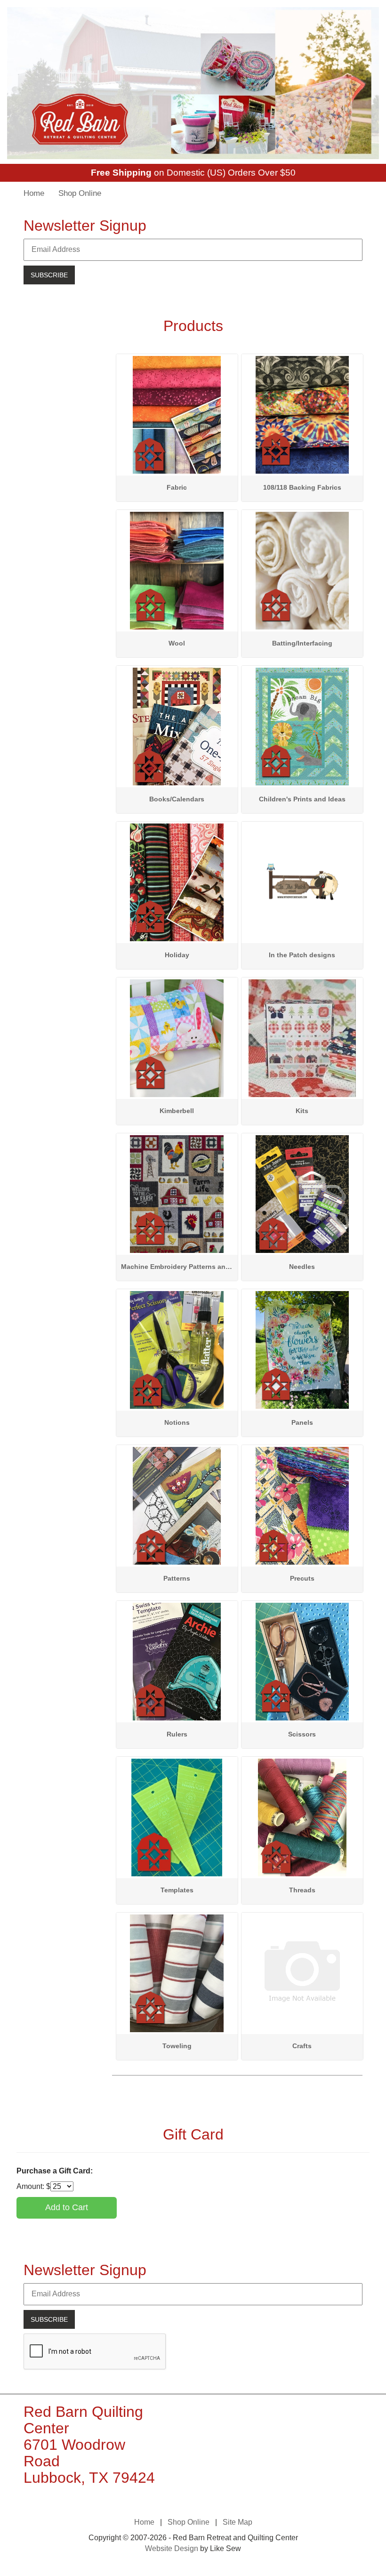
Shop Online (80, 193)
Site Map (237, 2522)
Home (34, 193)
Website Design (172, 2548)
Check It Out (177, 362)
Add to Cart (67, 2207)
